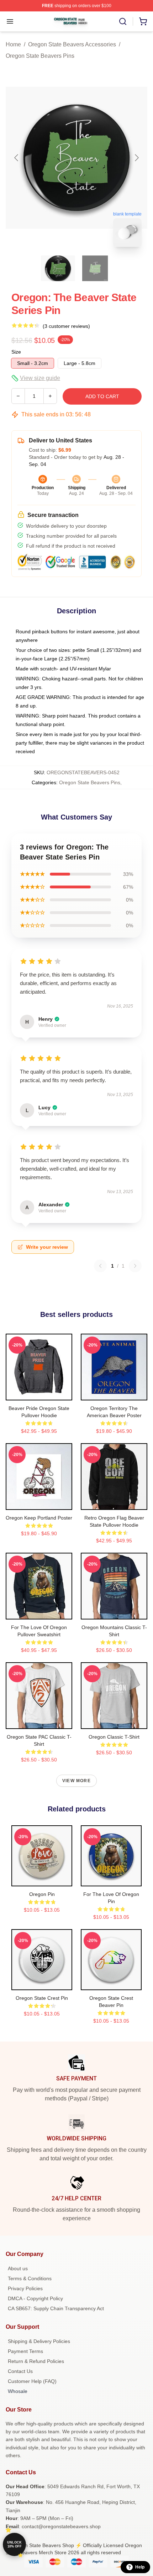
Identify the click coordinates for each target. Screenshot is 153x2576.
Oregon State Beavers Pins (40, 56)
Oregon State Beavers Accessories (72, 44)
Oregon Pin (42, 1894)
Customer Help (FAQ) (32, 2381)
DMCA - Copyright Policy (35, 2298)
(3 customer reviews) (66, 326)
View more (76, 1781)
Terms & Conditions (30, 2278)
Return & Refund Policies (36, 2361)
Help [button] (140, 2567)
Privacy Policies (25, 2288)
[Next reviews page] (135, 1266)
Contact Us (20, 2371)
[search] (123, 21)
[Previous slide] (17, 158)
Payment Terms (25, 2351)
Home (13, 44)
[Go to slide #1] (58, 268)
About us (18, 2268)
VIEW (39, 1393)
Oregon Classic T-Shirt (114, 1737)
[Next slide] (136, 158)
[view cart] (143, 21)
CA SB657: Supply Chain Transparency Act (56, 2308)
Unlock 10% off (14, 2544)
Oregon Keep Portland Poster (39, 1518)
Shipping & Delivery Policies (39, 2341)
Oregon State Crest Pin (42, 1998)
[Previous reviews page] (100, 1266)
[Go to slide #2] (95, 268)
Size (16, 352)
